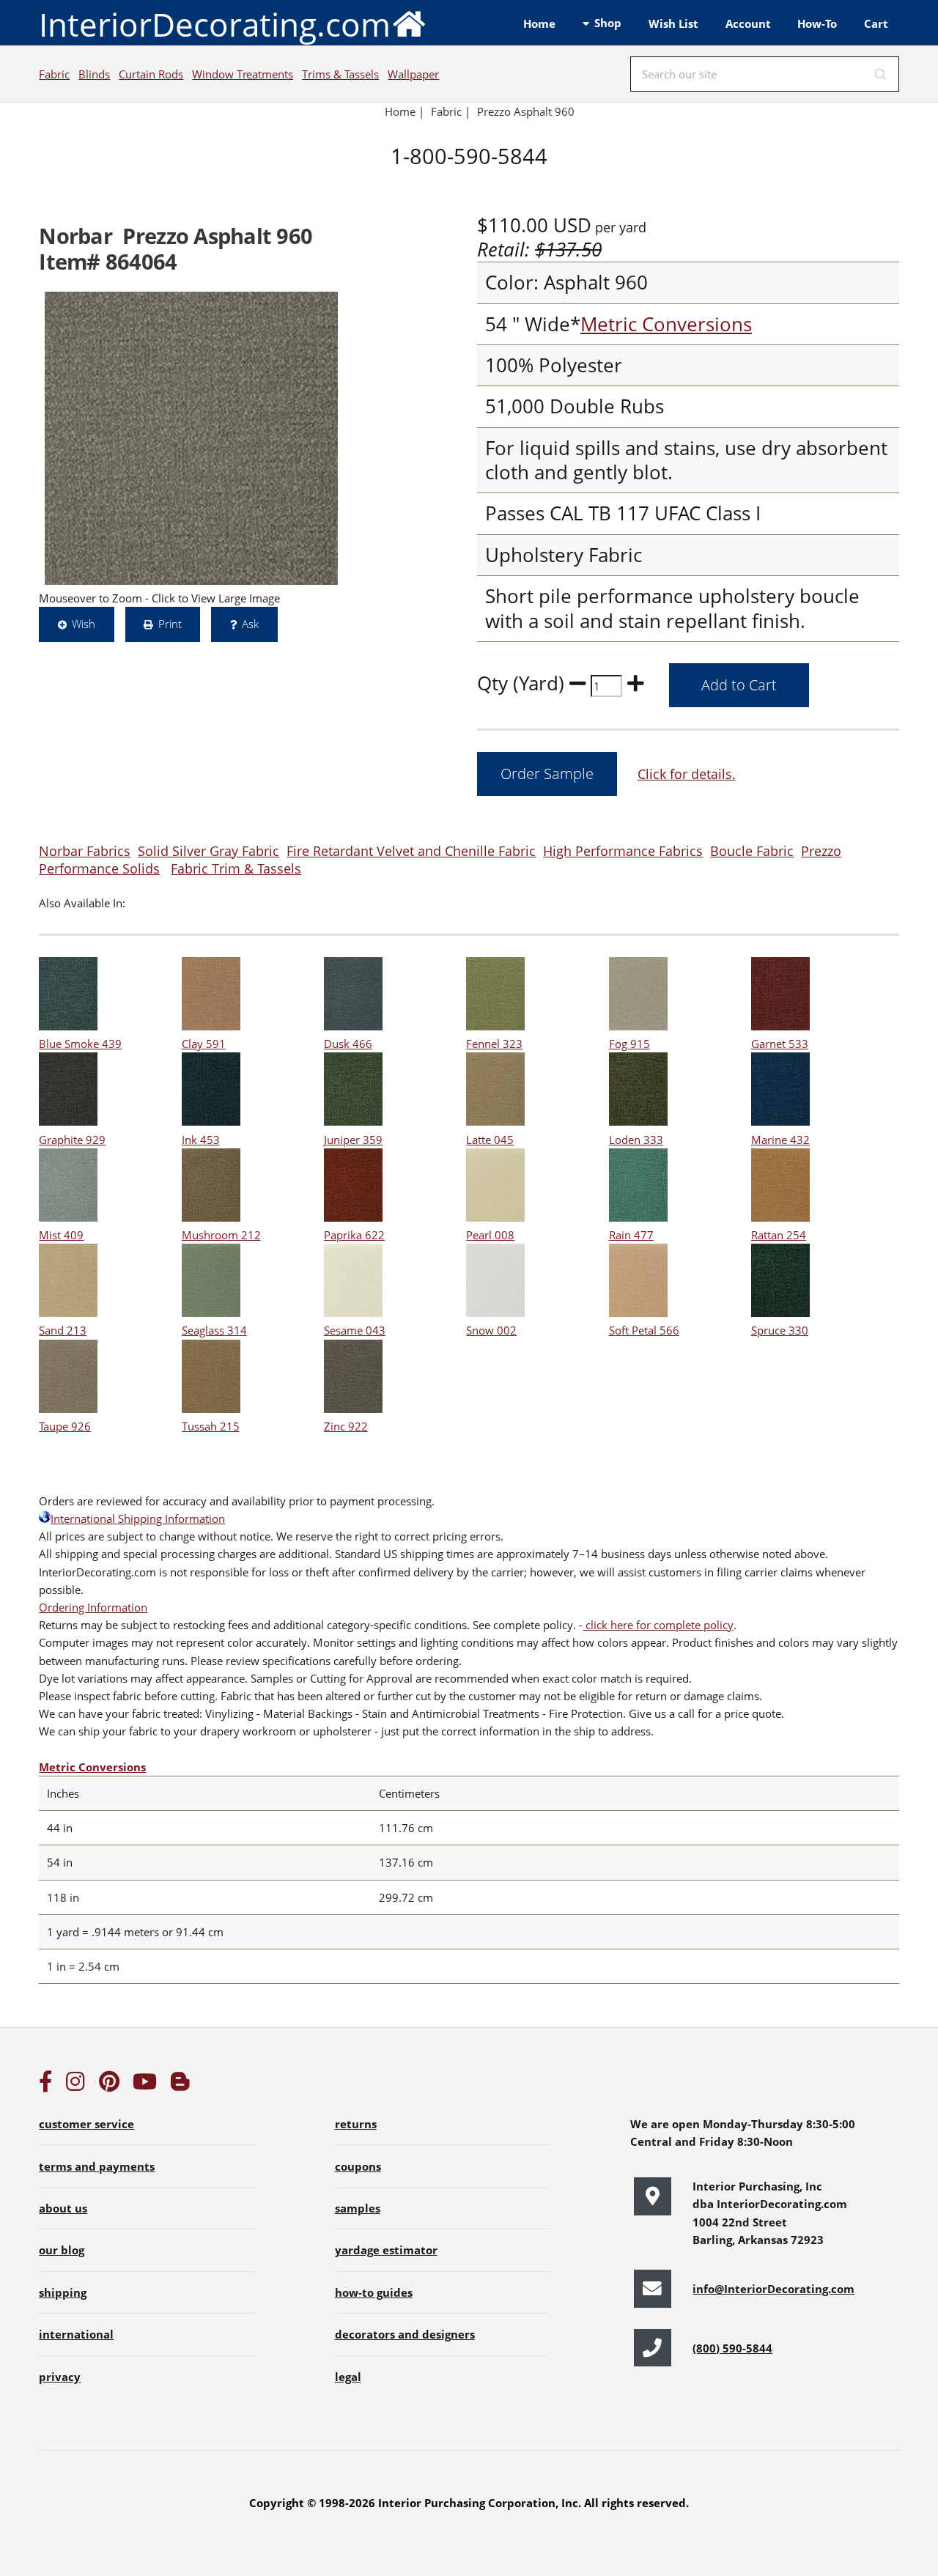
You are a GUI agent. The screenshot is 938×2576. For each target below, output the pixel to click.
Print (170, 624)
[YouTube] (145, 2085)
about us (63, 2208)
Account (748, 23)
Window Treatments (243, 74)
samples (358, 2208)
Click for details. (687, 774)
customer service (86, 2124)
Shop (608, 23)
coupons (358, 2166)
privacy (60, 2377)
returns (356, 2124)
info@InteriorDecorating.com (773, 2289)
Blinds (94, 74)
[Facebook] (45, 2085)
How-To (817, 23)
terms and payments (97, 2166)
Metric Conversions (666, 324)
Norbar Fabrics (85, 850)
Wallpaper (413, 74)
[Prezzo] (191, 438)
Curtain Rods (151, 74)
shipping (63, 2292)
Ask (250, 624)
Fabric (54, 74)
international (76, 2334)
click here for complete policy (658, 1625)
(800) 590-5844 (732, 2348)
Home (539, 23)
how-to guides (374, 2292)
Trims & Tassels (340, 74)
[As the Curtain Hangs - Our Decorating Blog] (180, 2085)
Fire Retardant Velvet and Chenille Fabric (411, 850)
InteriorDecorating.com (215, 24)
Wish (84, 624)
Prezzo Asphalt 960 (526, 111)
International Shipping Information (138, 1518)
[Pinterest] (109, 2085)
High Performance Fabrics (623, 850)
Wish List (673, 23)
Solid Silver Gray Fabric (208, 850)
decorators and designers (405, 2334)
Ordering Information (93, 1607)
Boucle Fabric (752, 850)
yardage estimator (386, 2250)
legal (348, 2377)
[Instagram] (75, 2085)
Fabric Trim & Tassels (236, 868)
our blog (62, 2250)
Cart (876, 23)
